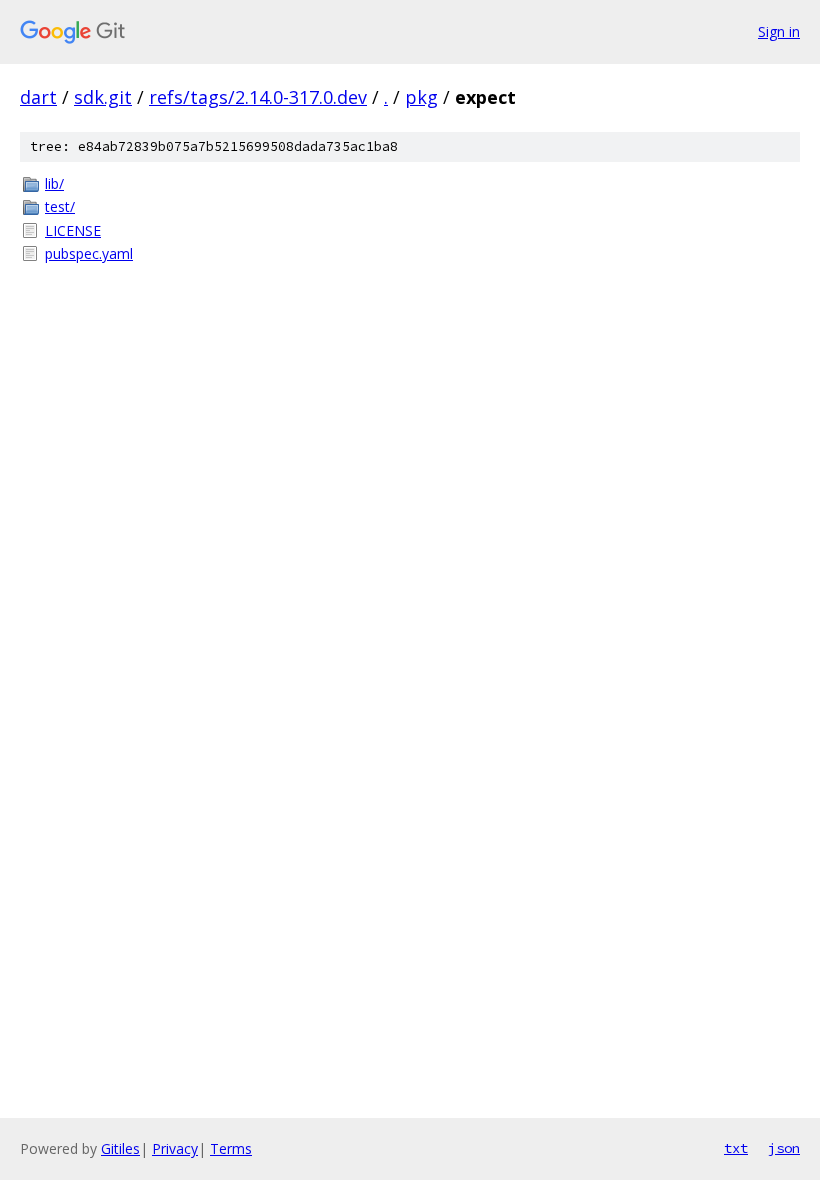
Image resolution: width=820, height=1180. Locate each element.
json (784, 1148)
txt (736, 1148)
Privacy (175, 1148)
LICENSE (73, 230)
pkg (421, 97)
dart (38, 97)
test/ (60, 206)
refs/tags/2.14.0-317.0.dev (258, 97)
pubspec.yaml (89, 253)
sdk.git (103, 97)
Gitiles (120, 1148)
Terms (231, 1148)
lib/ (54, 183)
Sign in (779, 31)
